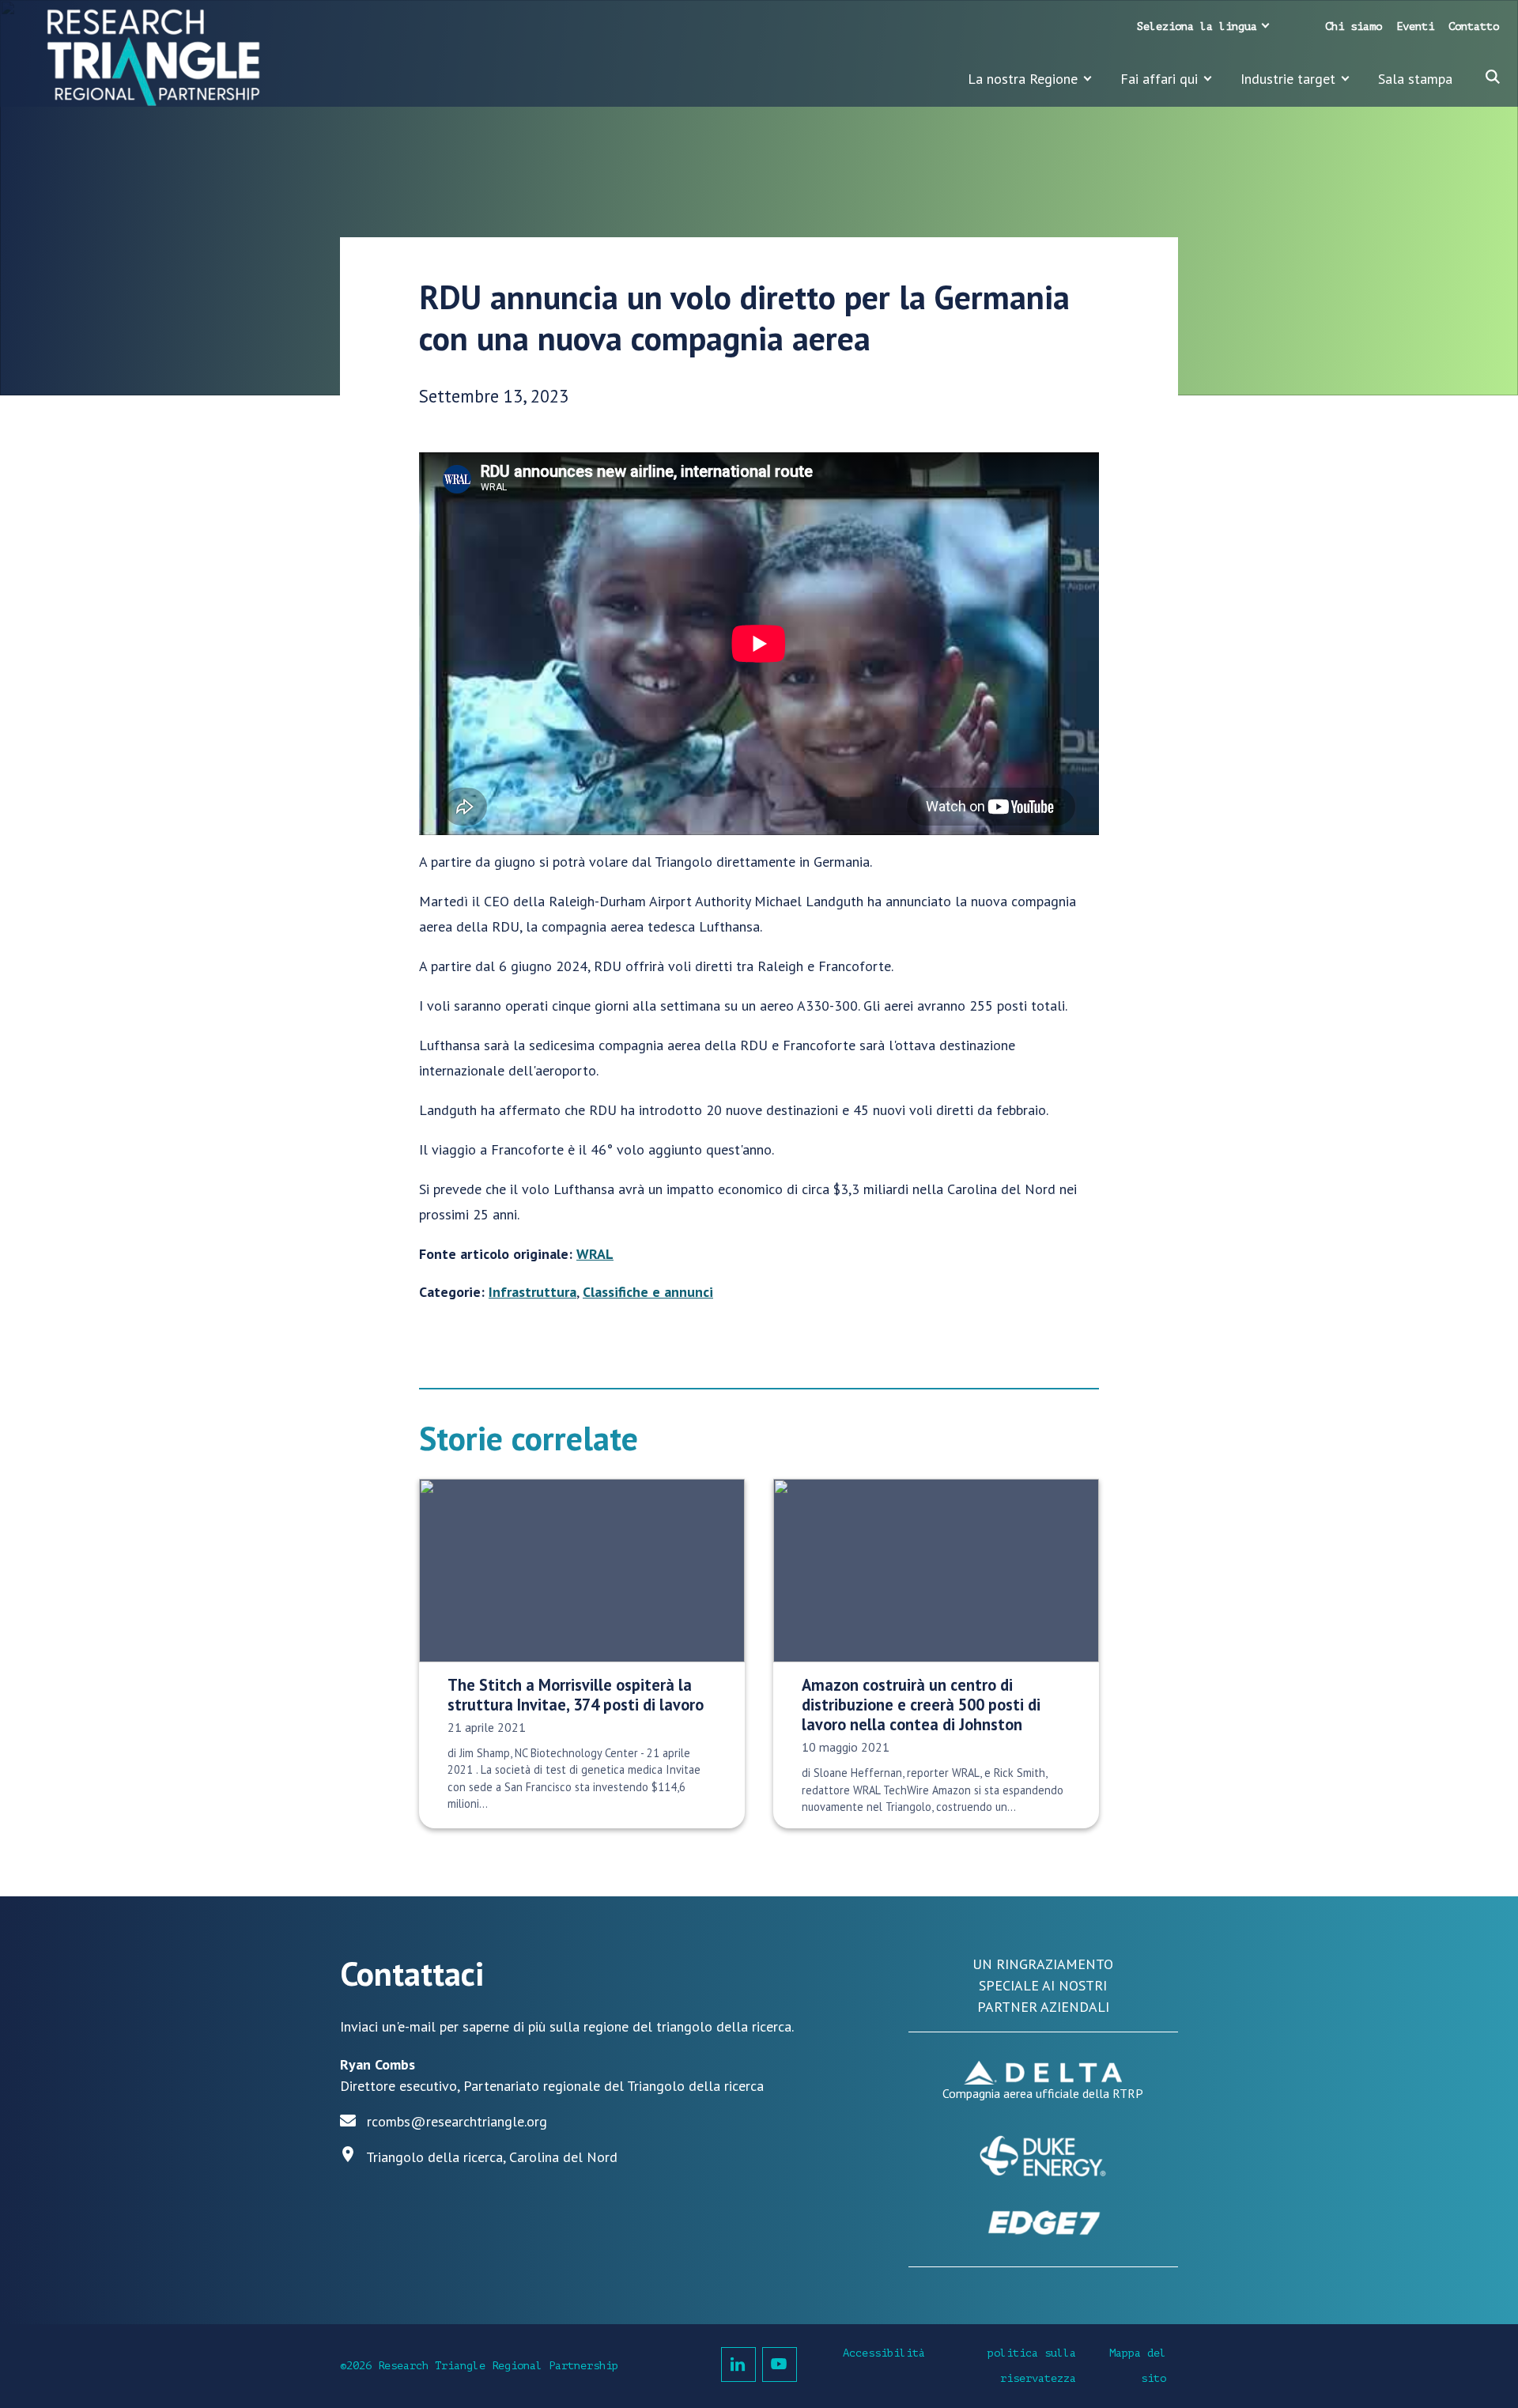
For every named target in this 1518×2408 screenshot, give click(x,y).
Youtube (780, 2365)
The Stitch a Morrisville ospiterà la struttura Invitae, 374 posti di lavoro (576, 1695)
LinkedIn (738, 2365)
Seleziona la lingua (1197, 26)
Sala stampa (1415, 79)
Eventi (1415, 26)
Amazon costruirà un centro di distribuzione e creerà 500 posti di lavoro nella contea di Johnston (921, 1705)
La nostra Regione (1023, 79)
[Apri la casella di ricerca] (1493, 77)
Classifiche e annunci (648, 1292)
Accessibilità (884, 2353)
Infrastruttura (532, 1292)
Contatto (1474, 26)
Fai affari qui (1159, 79)
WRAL (595, 1254)
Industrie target (1288, 79)
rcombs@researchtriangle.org (457, 2121)
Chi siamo (1354, 26)
